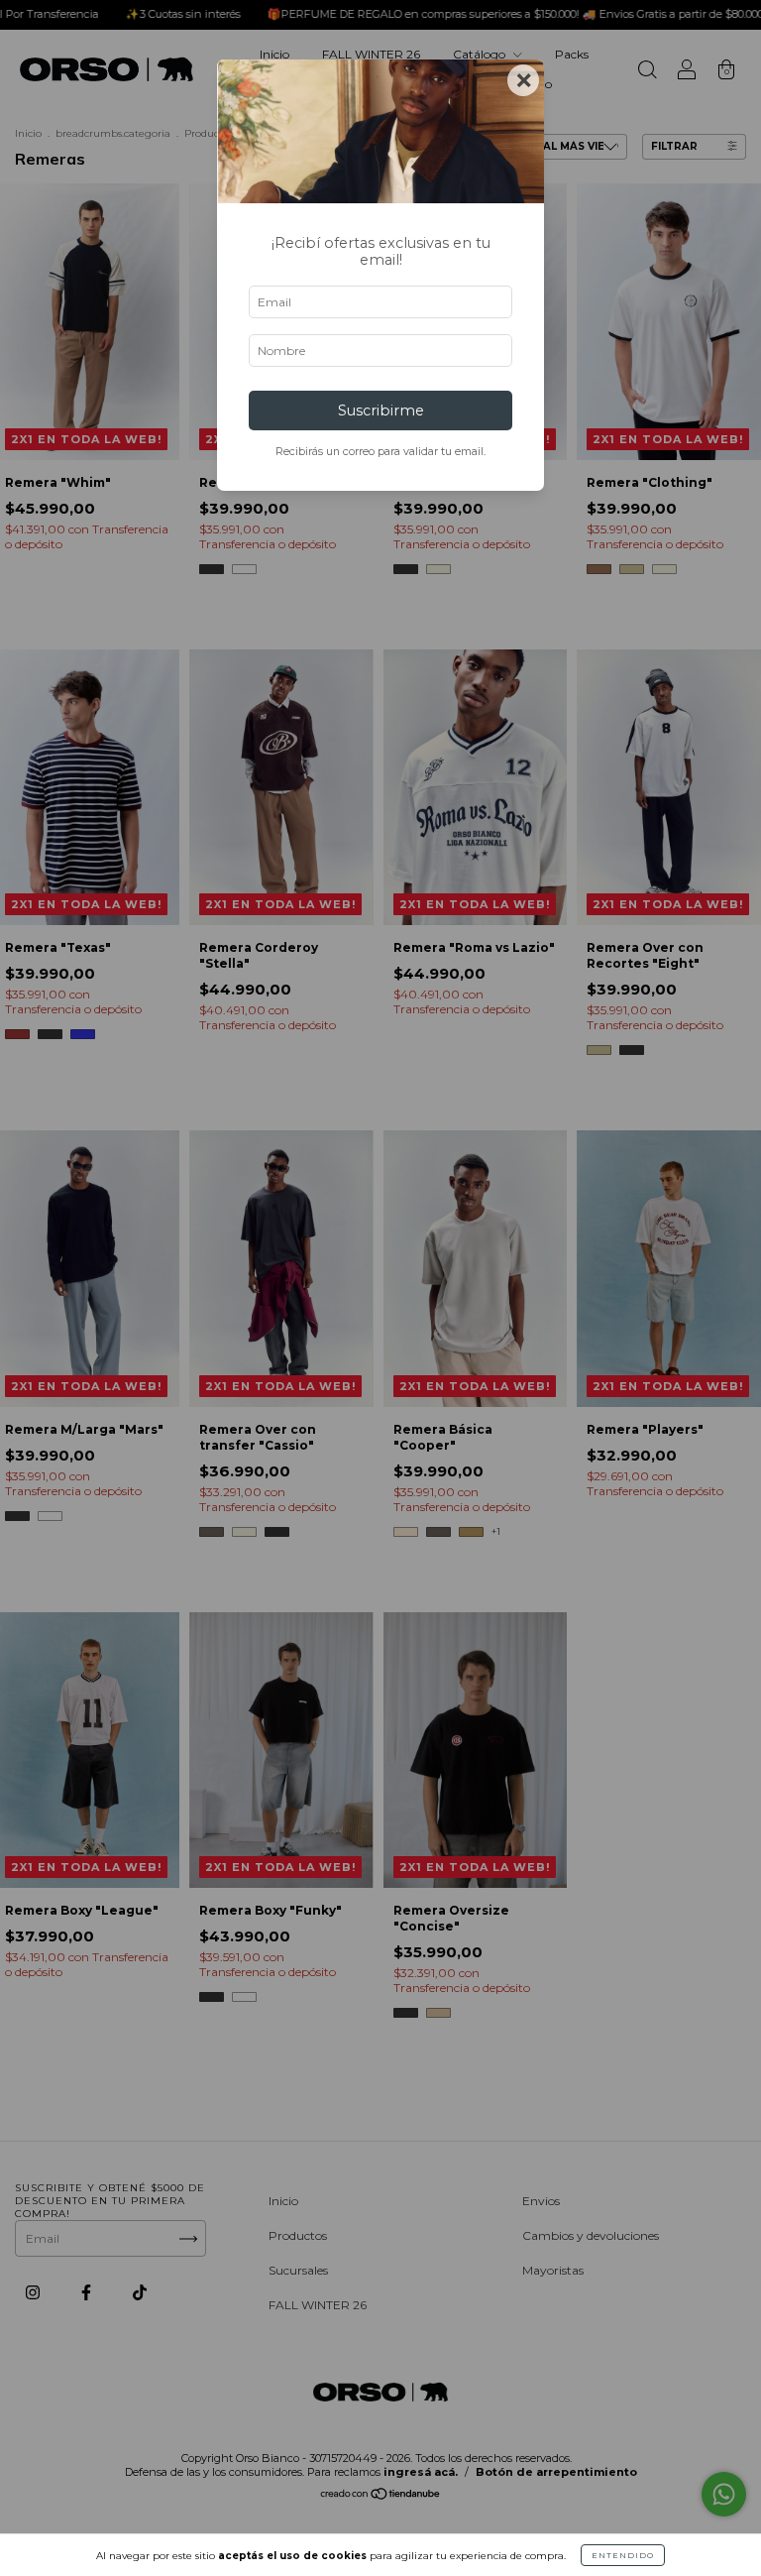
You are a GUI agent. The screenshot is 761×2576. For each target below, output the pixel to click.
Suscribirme (381, 410)
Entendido (623, 2555)
